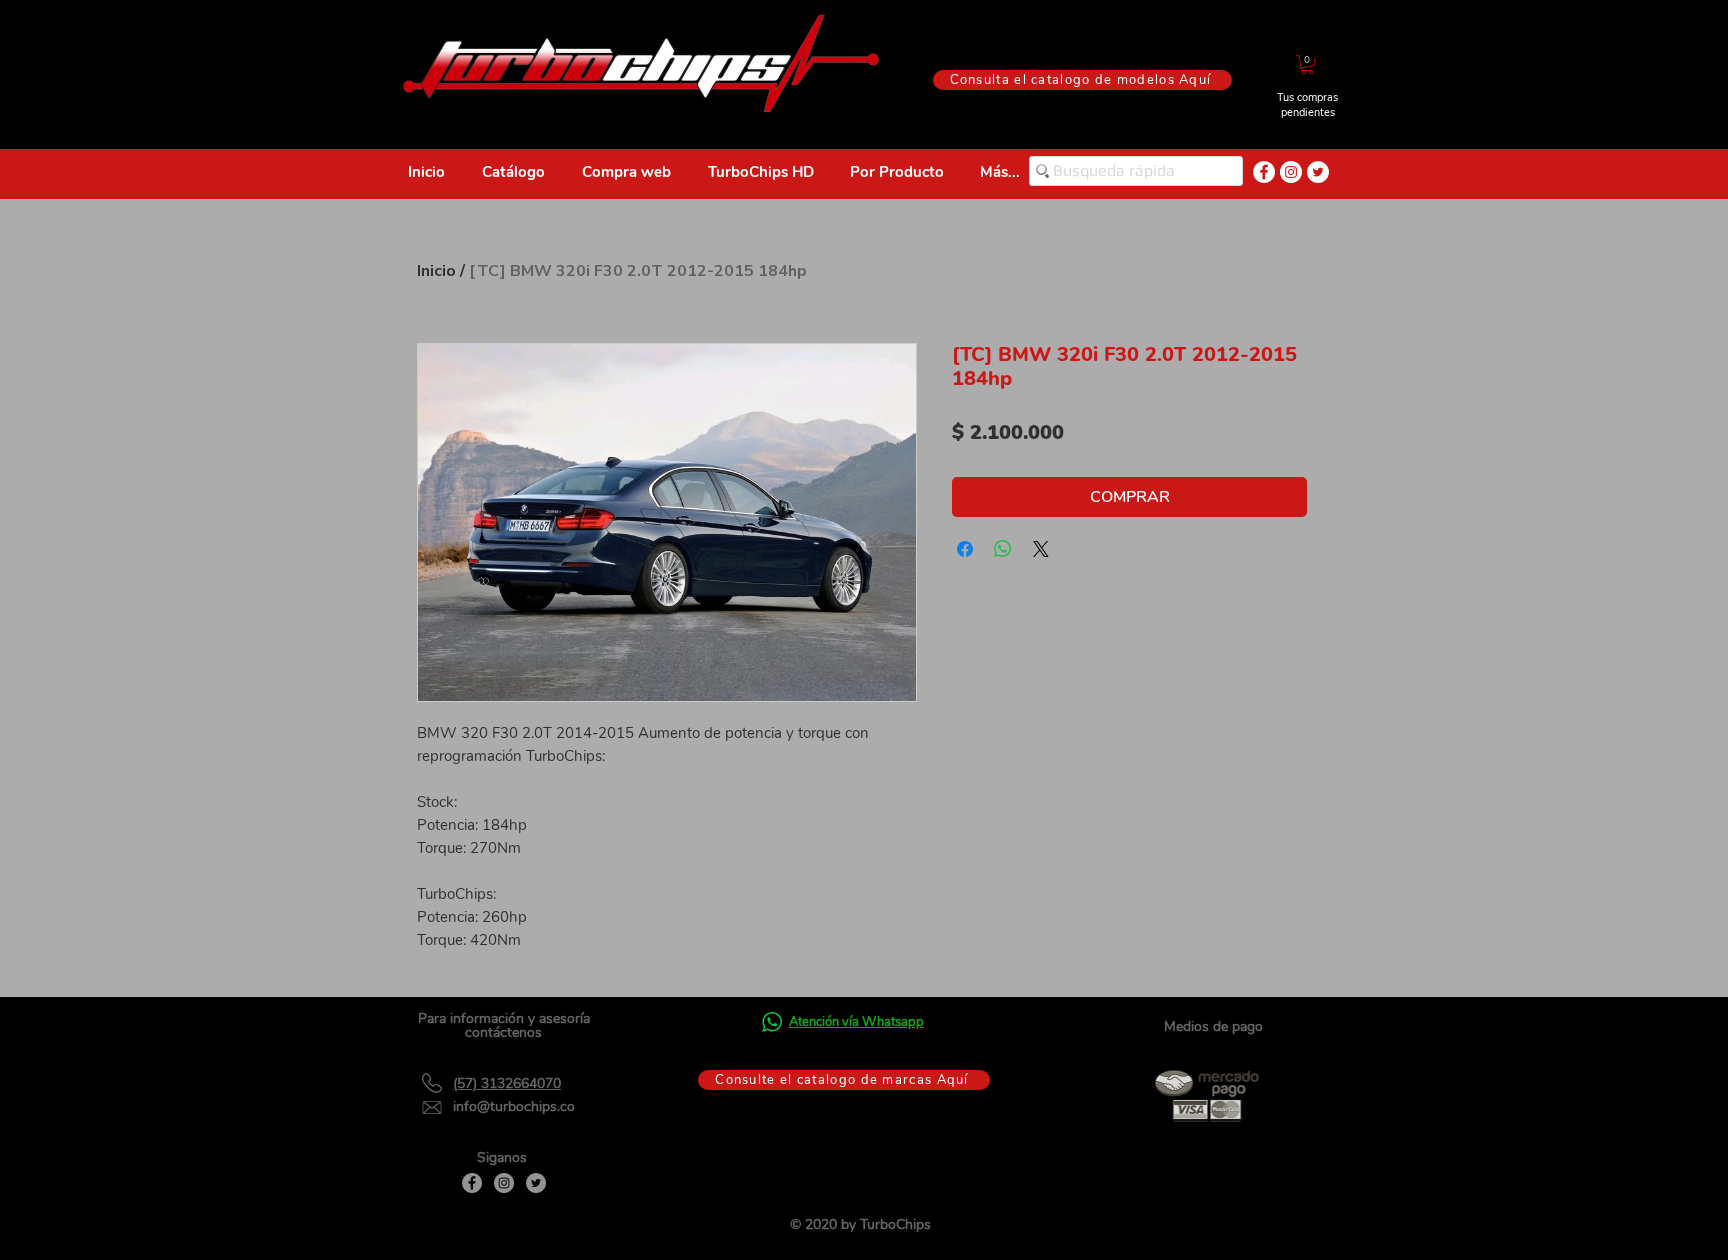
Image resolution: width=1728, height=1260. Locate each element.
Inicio (436, 271)
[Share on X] (1041, 549)
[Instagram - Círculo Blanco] (1291, 172)
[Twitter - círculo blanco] (1318, 172)
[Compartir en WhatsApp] (1003, 549)
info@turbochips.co (514, 1106)
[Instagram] (504, 1183)
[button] (1307, 64)
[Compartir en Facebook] (965, 549)
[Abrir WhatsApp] (1678, 1209)
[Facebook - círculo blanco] (1264, 172)
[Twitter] (536, 1183)
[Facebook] (472, 1183)
